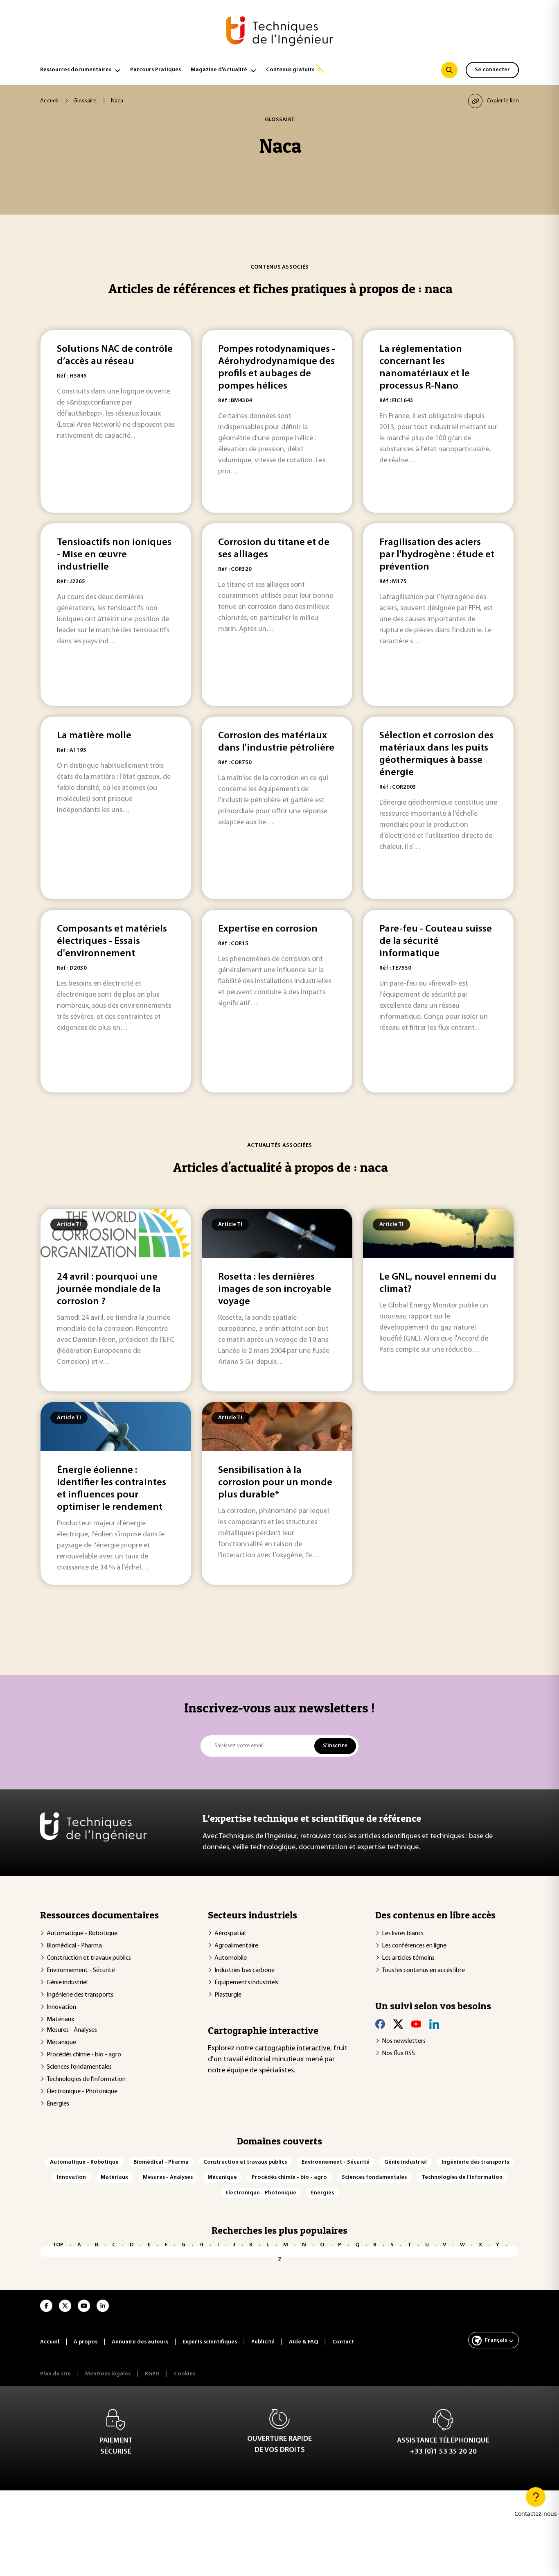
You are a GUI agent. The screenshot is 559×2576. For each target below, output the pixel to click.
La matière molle (94, 736)
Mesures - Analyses (72, 2030)
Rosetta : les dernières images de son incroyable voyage (275, 1289)
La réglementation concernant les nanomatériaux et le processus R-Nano (425, 368)
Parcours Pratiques (156, 70)
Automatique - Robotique (82, 1934)
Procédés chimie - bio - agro (84, 2055)
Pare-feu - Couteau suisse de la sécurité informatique (436, 941)
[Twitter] (398, 2024)
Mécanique (61, 2042)
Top (58, 2245)
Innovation (61, 2007)
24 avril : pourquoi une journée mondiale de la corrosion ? (109, 1289)
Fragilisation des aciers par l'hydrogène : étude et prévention (437, 555)
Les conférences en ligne (414, 1946)
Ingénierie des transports (80, 1995)
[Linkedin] (434, 2024)
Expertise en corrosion (268, 929)
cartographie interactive (293, 2049)
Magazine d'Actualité (219, 70)
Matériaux (60, 2020)
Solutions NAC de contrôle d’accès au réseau (115, 355)
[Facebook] (380, 2024)
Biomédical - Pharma (74, 1946)
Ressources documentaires (76, 70)
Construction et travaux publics (89, 1958)
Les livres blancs (403, 1934)
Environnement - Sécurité (81, 1970)
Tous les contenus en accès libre (423, 1970)
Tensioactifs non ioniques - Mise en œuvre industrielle (114, 555)
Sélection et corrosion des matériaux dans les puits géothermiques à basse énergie (436, 754)
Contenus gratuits (290, 70)
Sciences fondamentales (79, 2067)
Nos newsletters (404, 2041)
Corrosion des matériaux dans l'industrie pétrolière (276, 742)
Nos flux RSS (398, 2054)
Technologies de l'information (86, 2079)
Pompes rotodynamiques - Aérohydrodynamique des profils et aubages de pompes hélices (277, 368)
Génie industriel (67, 1983)
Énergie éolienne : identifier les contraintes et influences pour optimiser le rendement (112, 1489)
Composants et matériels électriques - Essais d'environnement (112, 941)
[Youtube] (416, 2024)
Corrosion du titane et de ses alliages (274, 549)
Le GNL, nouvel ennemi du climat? (438, 1283)
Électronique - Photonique (82, 2092)
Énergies (58, 2104)
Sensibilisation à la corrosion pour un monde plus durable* (275, 1483)
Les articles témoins (408, 1958)
